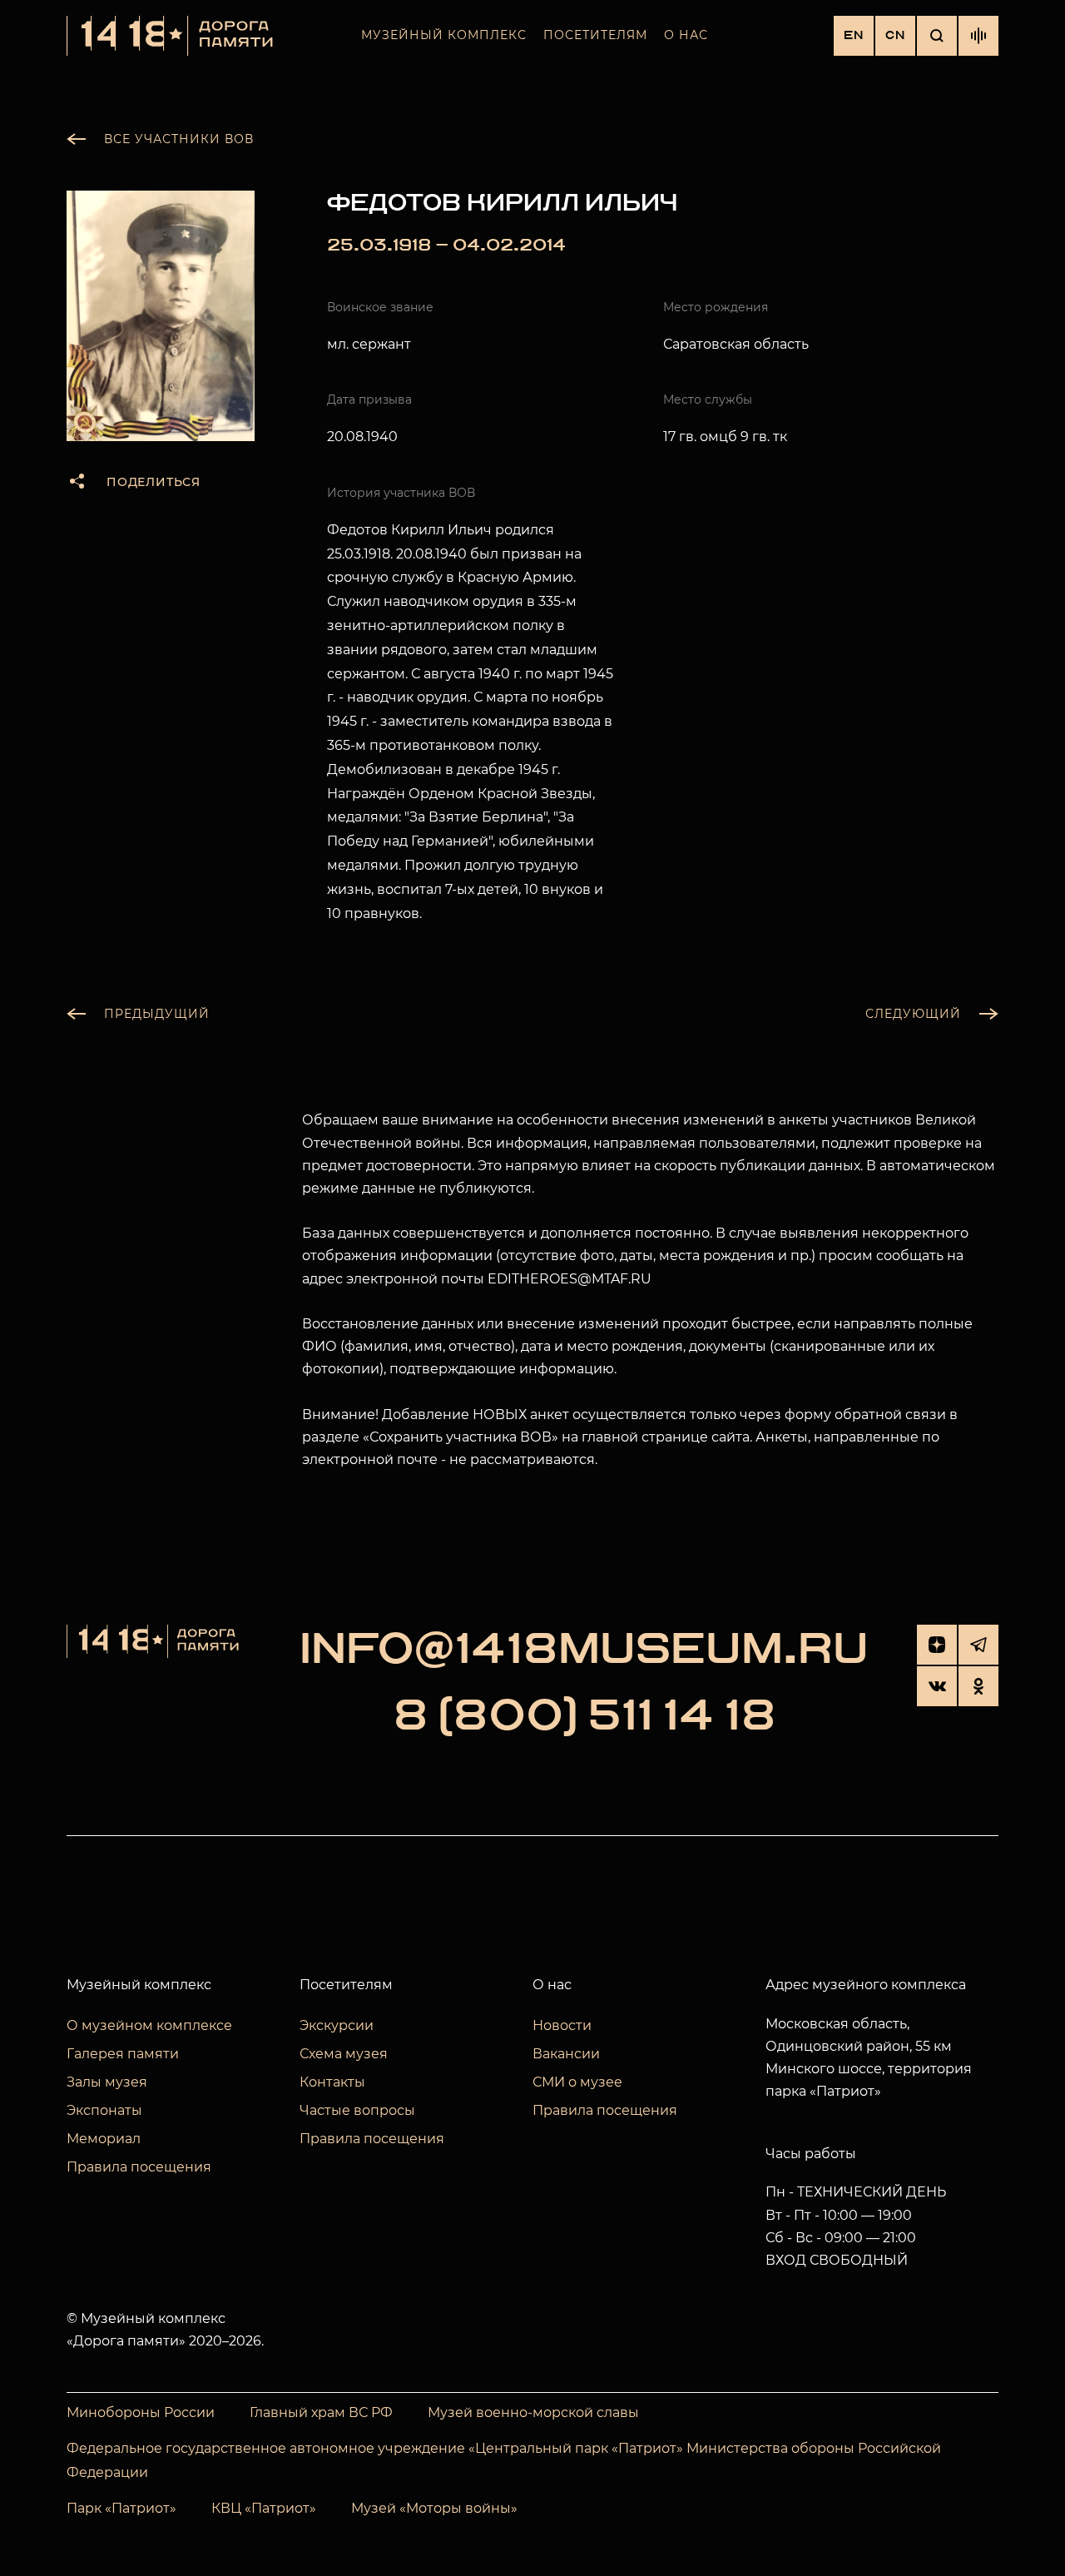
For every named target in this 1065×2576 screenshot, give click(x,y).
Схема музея (344, 2054)
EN (854, 35)
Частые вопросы (357, 2110)
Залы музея (107, 2082)
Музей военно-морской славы (533, 2412)
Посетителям (595, 35)
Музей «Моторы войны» (434, 2508)
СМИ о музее (577, 2082)
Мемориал (104, 2139)
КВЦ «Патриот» (264, 2508)
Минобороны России (141, 2412)
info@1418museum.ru (584, 1650)
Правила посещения (139, 2167)
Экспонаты (104, 2110)
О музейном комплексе (149, 2025)
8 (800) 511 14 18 (585, 1716)
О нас (686, 35)
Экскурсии (337, 2025)
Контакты (332, 2082)
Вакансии (566, 2054)
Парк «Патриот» (121, 2508)
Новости (562, 2025)
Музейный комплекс (444, 35)
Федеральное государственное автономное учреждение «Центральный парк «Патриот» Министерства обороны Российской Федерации (504, 2460)
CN (895, 35)
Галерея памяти (123, 2054)
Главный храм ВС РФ (321, 2412)
